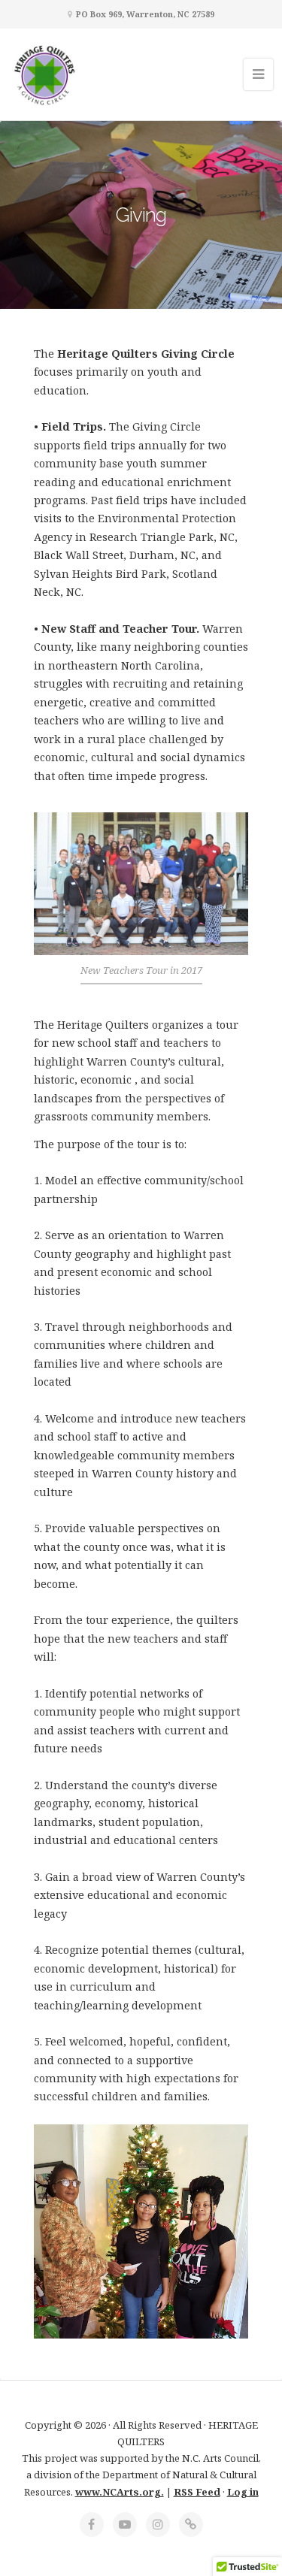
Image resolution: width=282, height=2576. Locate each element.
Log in (243, 2492)
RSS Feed (197, 2492)
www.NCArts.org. (120, 2492)
